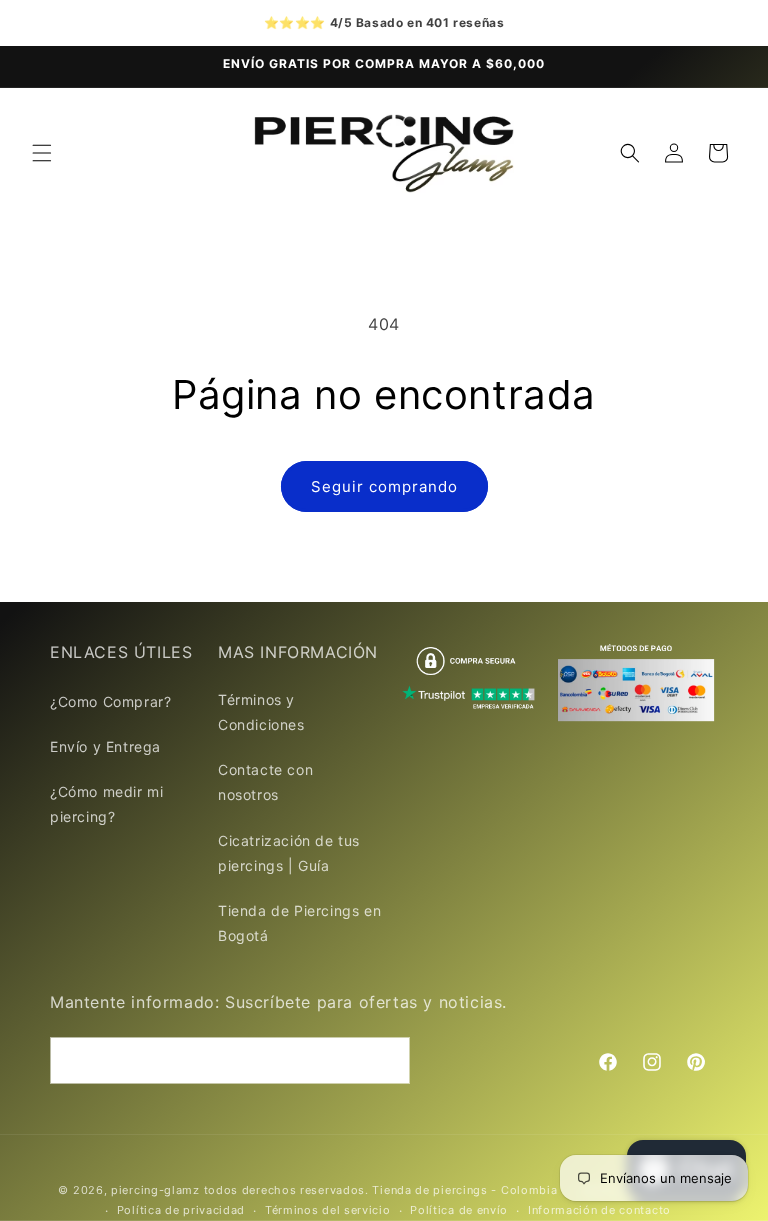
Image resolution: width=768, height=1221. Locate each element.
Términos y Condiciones (261, 712)
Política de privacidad (181, 1210)
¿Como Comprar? (110, 701)
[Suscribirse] (387, 1060)
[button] (42, 153)
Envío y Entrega (105, 746)
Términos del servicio (328, 1210)
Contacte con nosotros (265, 782)
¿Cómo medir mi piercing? (106, 804)
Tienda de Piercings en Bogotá (299, 923)
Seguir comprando (384, 486)
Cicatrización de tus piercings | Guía (289, 853)
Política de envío (459, 1210)
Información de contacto (599, 1210)
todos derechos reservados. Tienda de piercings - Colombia (383, 1190)
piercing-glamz (155, 1190)
